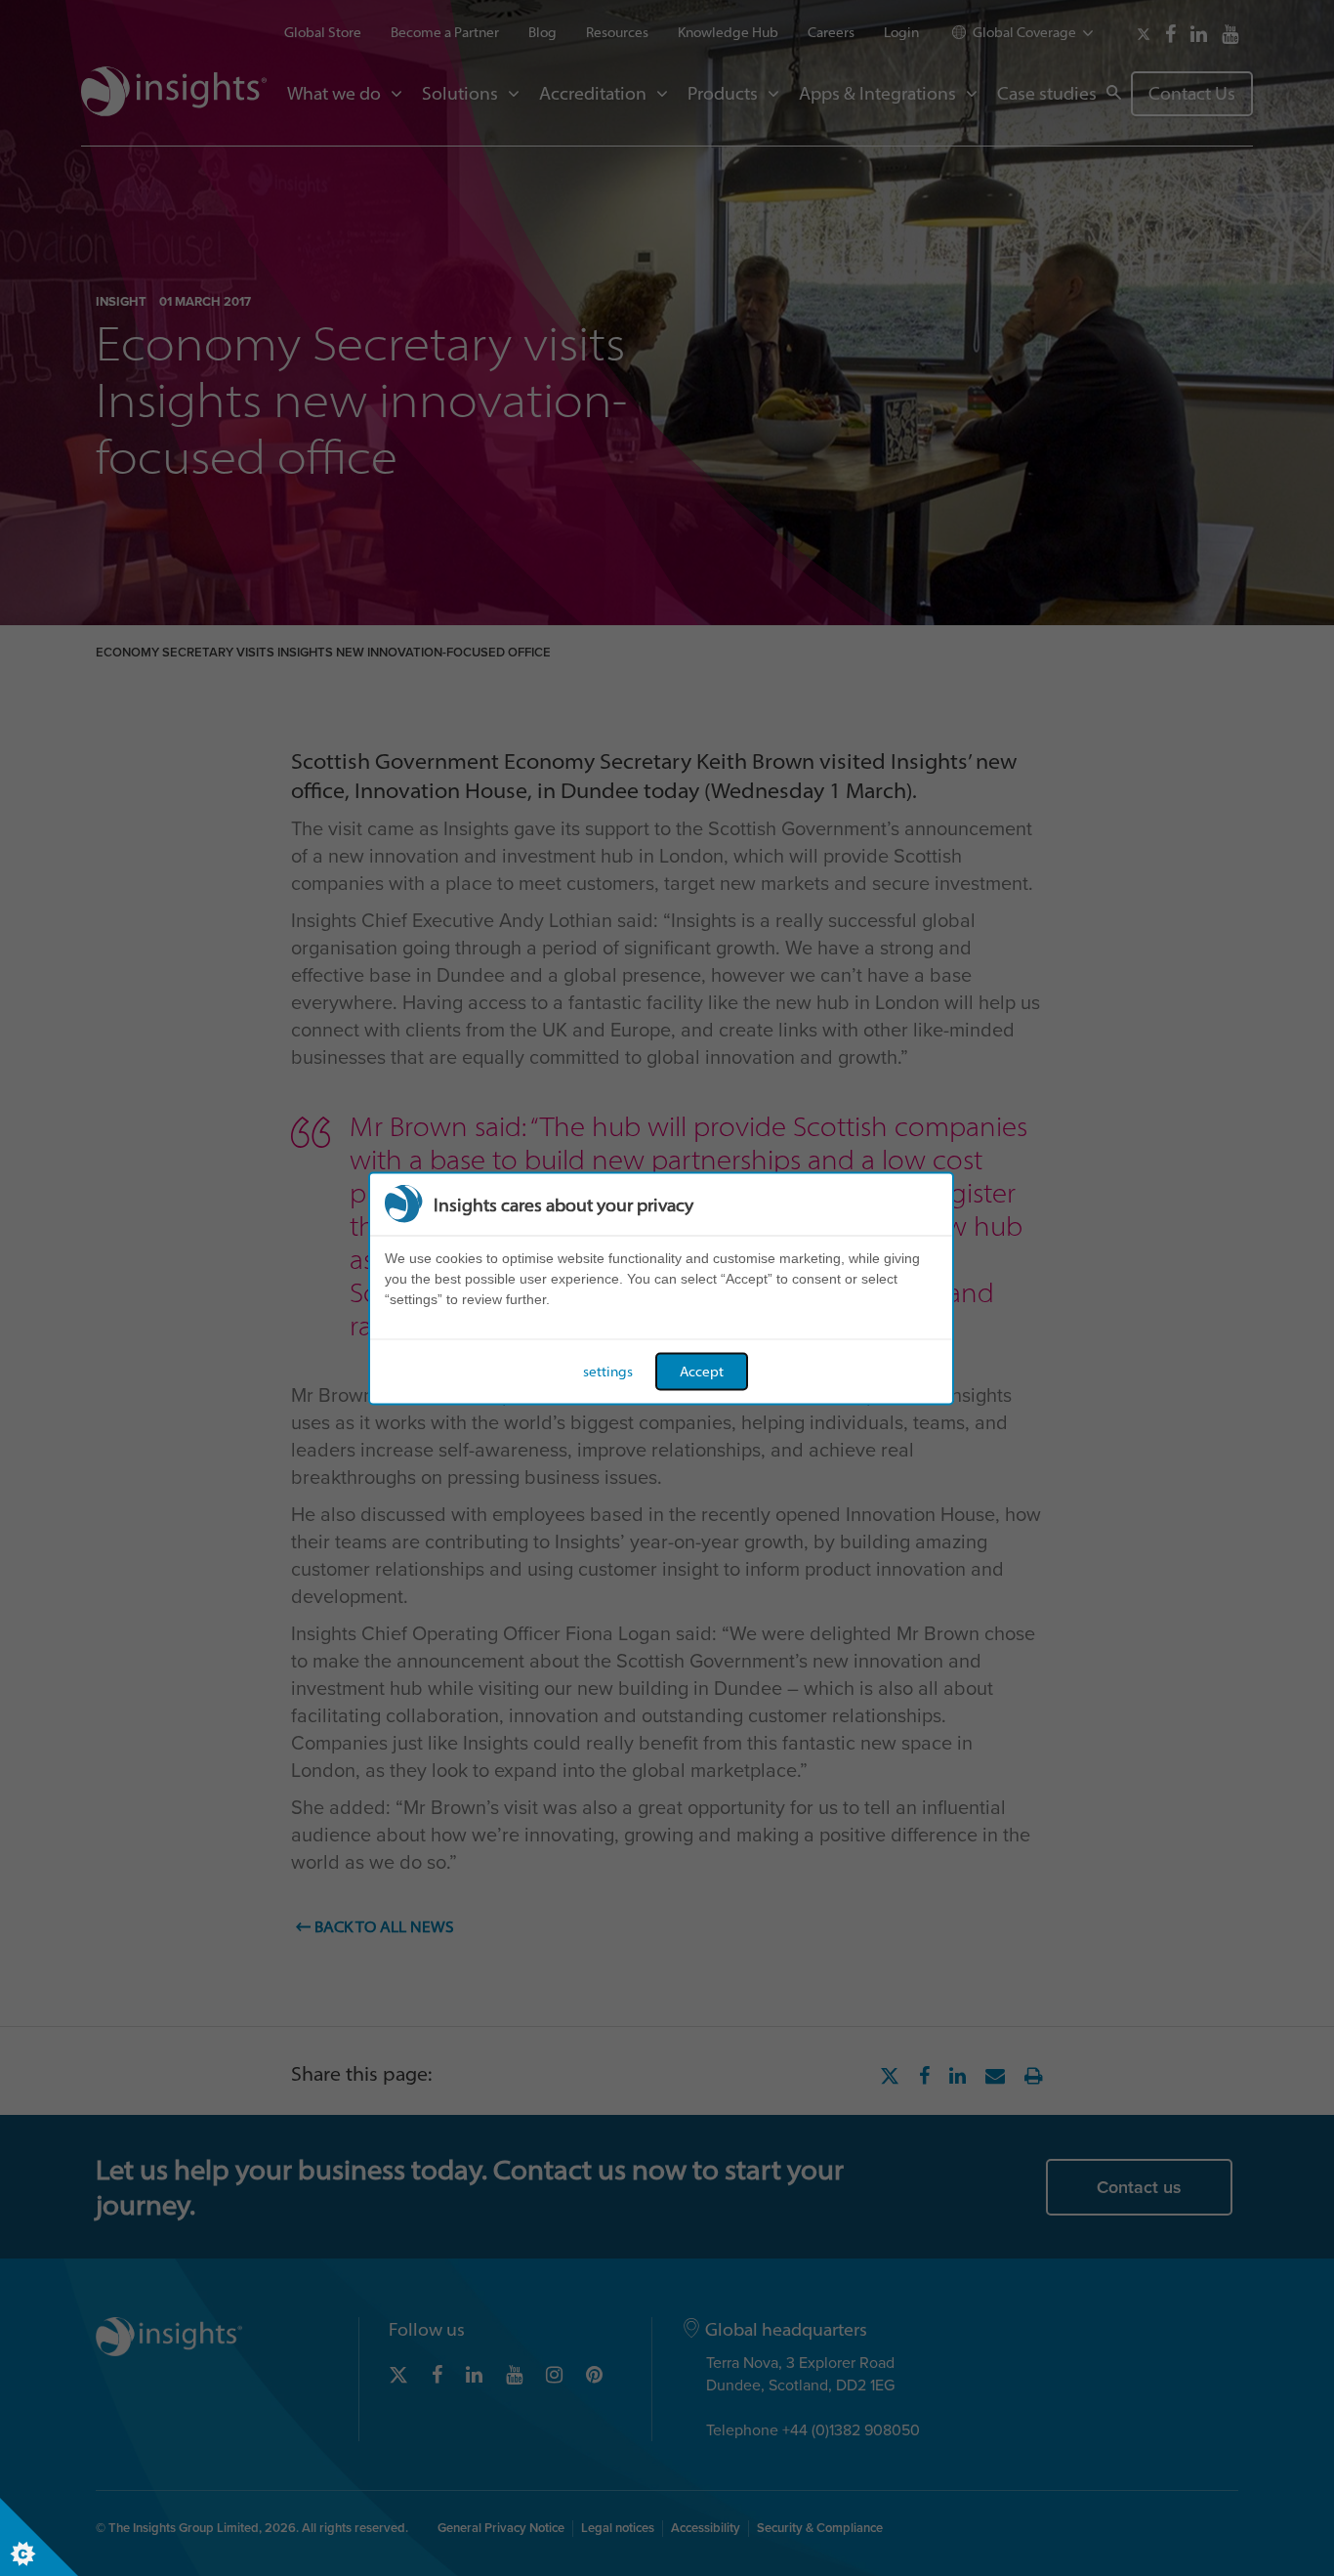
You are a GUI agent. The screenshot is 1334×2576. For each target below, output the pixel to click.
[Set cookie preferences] (39, 2537)
